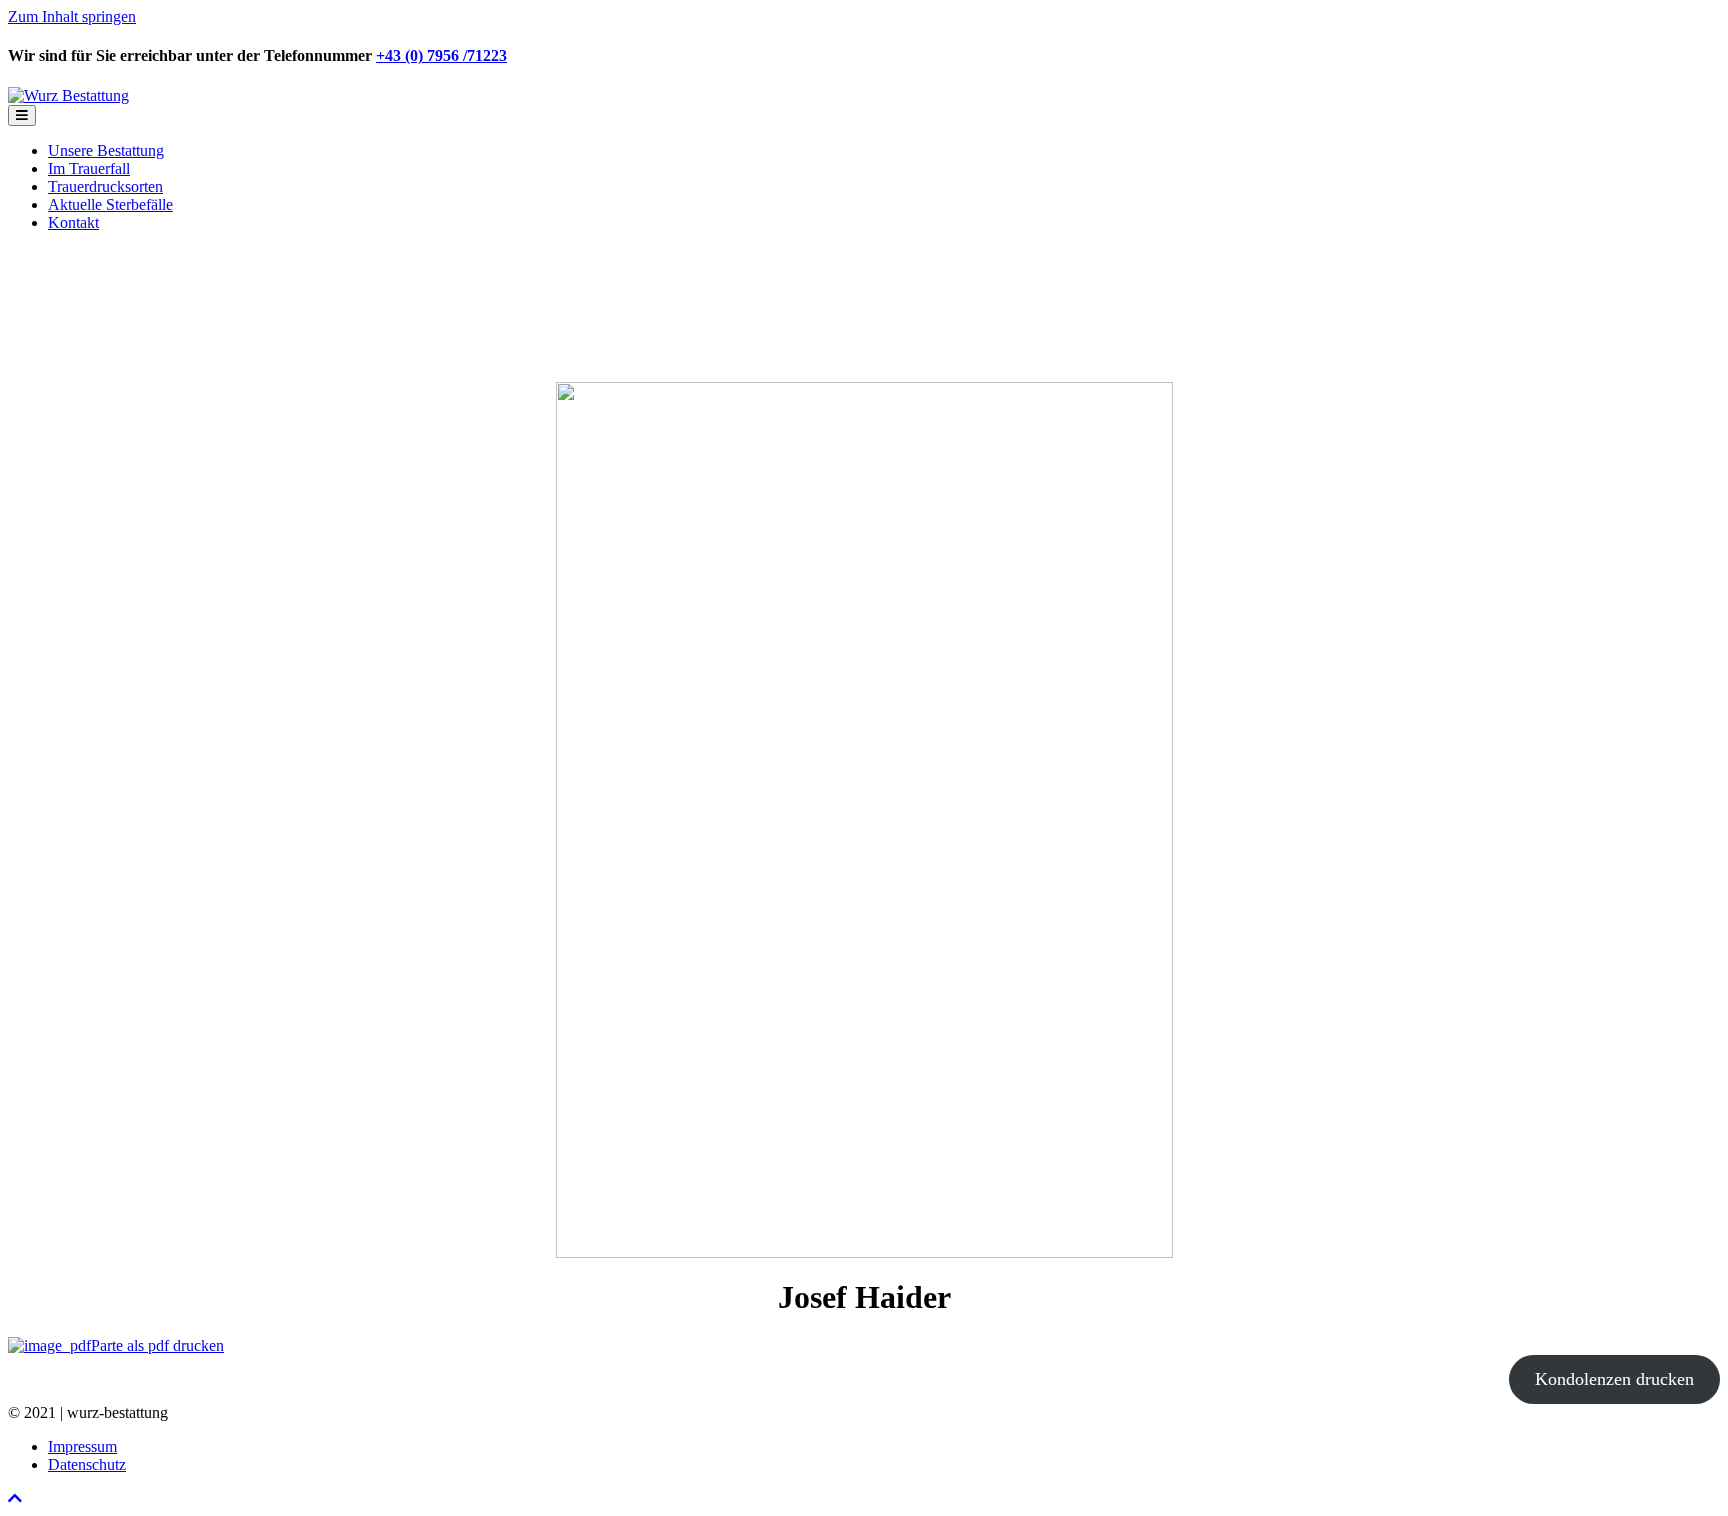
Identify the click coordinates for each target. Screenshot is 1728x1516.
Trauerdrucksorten (105, 186)
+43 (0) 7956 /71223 (441, 55)
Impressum (82, 1446)
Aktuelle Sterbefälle (110, 204)
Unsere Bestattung (106, 150)
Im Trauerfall (89, 168)
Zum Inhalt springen (72, 16)
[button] (15, 1498)
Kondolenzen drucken (1614, 1379)
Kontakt (73, 222)
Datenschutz (87, 1464)
